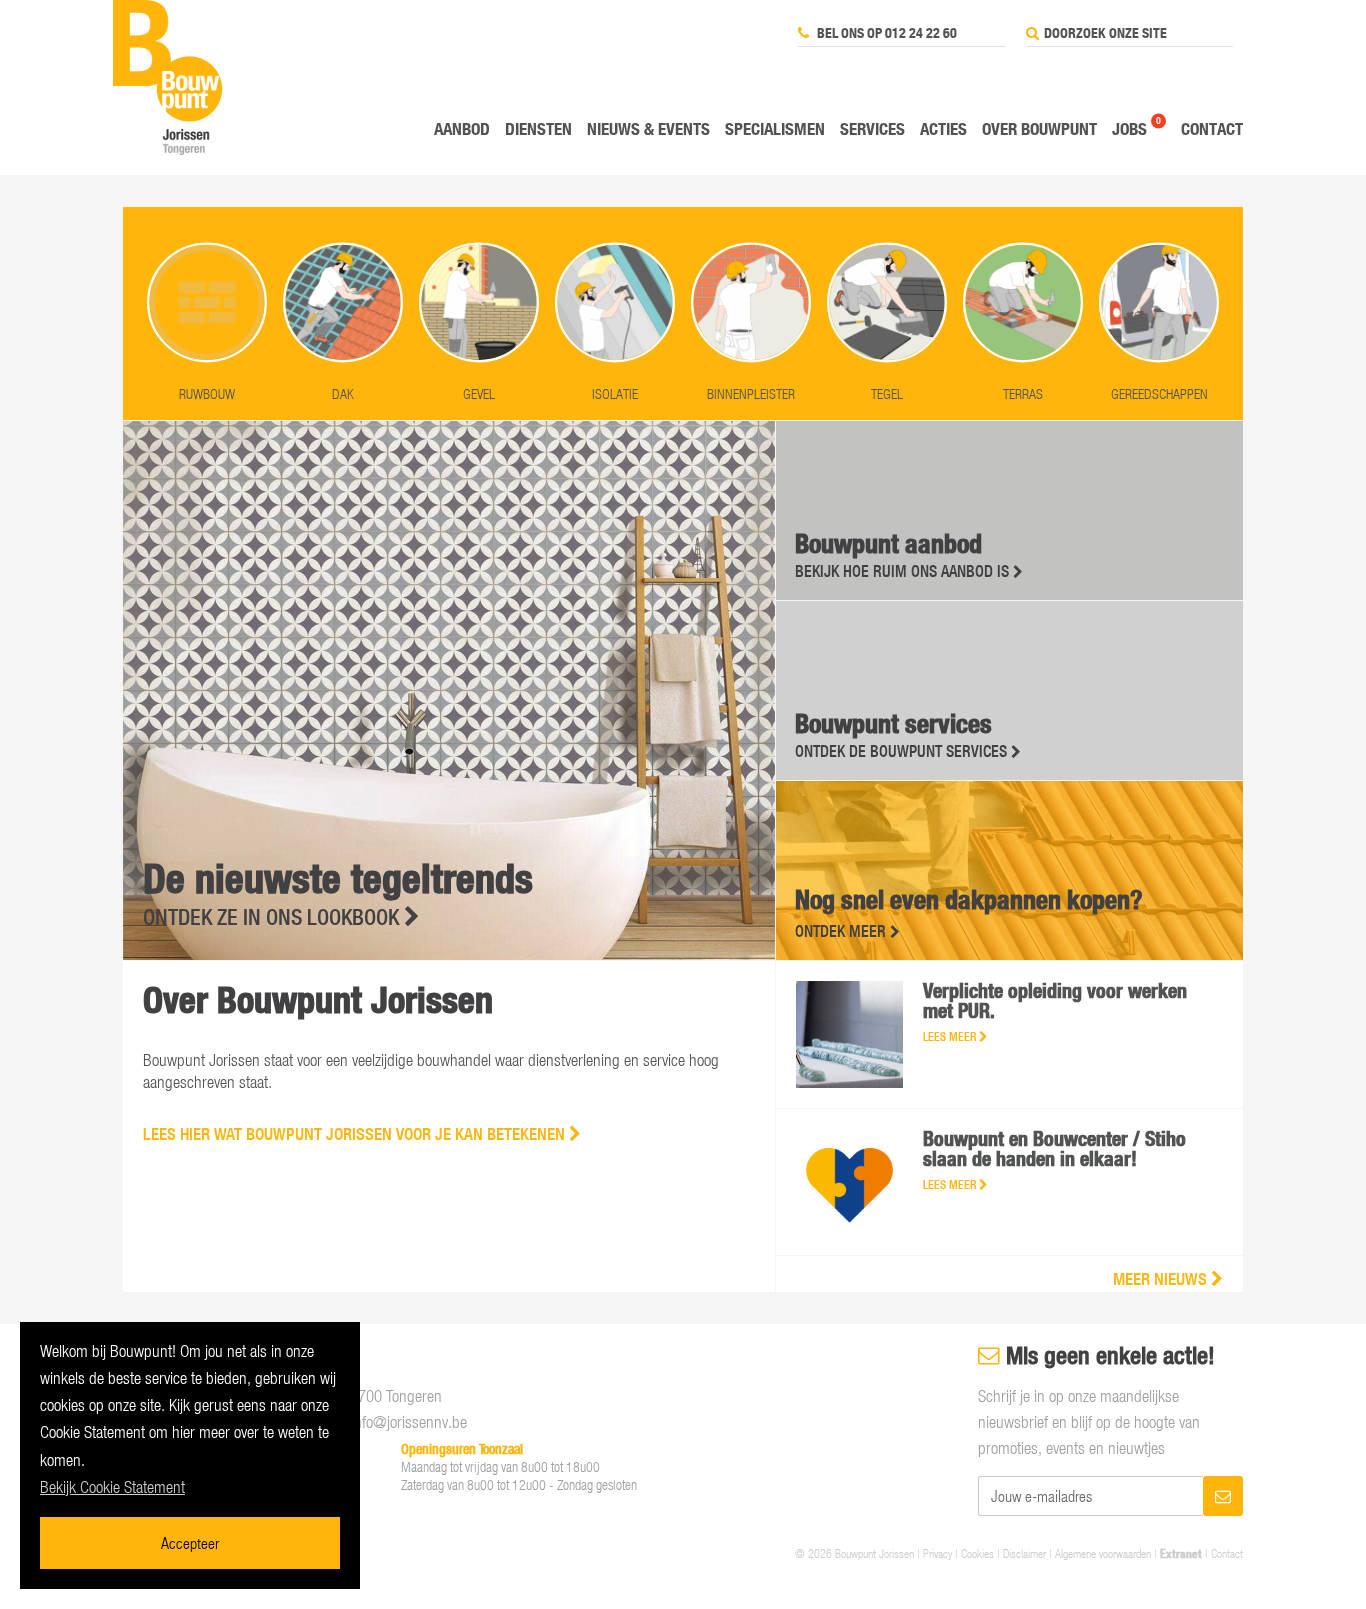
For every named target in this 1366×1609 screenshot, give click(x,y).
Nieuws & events (648, 128)
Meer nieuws (1162, 1279)
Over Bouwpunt (1039, 128)
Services (872, 128)
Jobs (1129, 128)
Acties (943, 128)
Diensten (538, 128)
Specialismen (775, 128)
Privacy (937, 1553)
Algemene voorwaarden (1103, 1553)
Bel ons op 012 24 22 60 (885, 33)
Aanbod (462, 128)
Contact (1212, 128)
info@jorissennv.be (409, 1422)
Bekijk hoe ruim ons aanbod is (904, 571)
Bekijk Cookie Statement (112, 1487)
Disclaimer (1024, 1553)
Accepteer (190, 1542)
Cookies (977, 1553)
